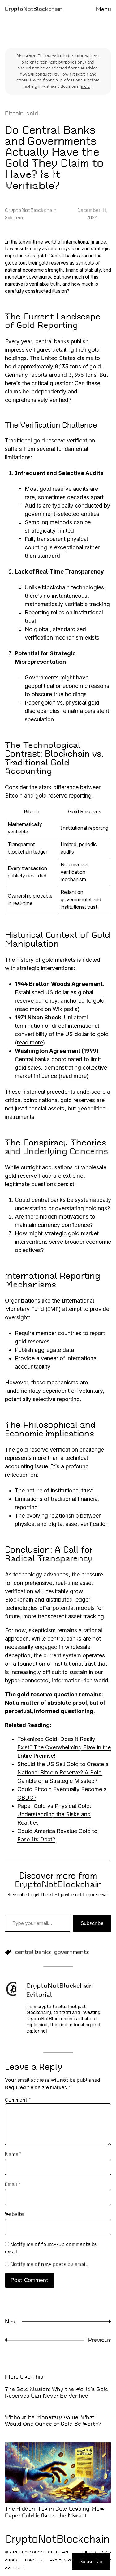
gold (32, 113)
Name (13, 2154)
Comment (18, 2100)
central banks (33, 1952)
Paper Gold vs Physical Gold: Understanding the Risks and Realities (54, 1814)
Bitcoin (14, 113)
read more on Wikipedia (47, 1009)
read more (30, 1042)
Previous (100, 2340)
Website (14, 2214)
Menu (103, 9)
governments (72, 1952)
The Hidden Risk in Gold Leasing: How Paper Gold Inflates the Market (55, 2512)
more (86, 86)
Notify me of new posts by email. (49, 2264)
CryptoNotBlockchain (34, 9)
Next (11, 2322)
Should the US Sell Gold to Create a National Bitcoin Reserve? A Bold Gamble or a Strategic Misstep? (63, 1772)
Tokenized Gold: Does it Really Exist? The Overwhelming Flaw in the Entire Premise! (64, 1747)
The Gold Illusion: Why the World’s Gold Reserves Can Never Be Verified (57, 2393)
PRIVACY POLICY (66, 2560)
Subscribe (92, 1923)
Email (13, 2184)
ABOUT (12, 2560)
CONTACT (34, 2560)
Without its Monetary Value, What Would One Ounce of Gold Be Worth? (53, 2421)
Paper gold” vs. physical (56, 703)
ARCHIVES (15, 2568)
